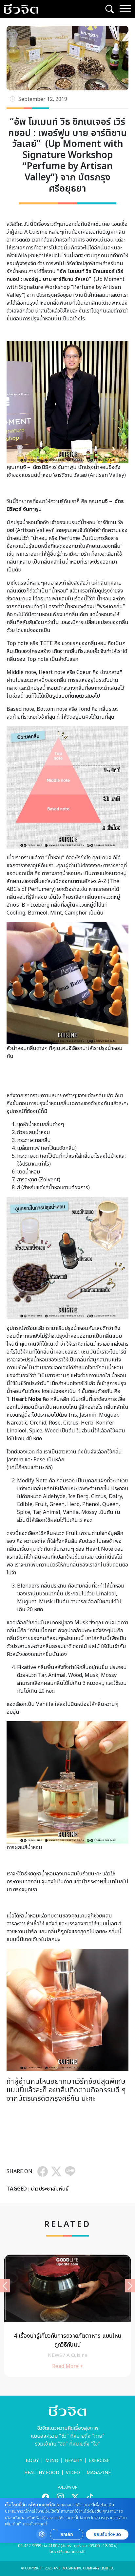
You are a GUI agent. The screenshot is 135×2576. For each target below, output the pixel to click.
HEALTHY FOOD (42, 2473)
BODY (32, 2460)
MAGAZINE (99, 2473)
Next (130, 2286)
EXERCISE (99, 2460)
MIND (52, 2460)
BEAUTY (74, 2460)
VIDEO (73, 2473)
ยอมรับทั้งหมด (107, 2534)
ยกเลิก (67, 2534)
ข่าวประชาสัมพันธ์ (50, 2189)
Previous (5, 2286)
